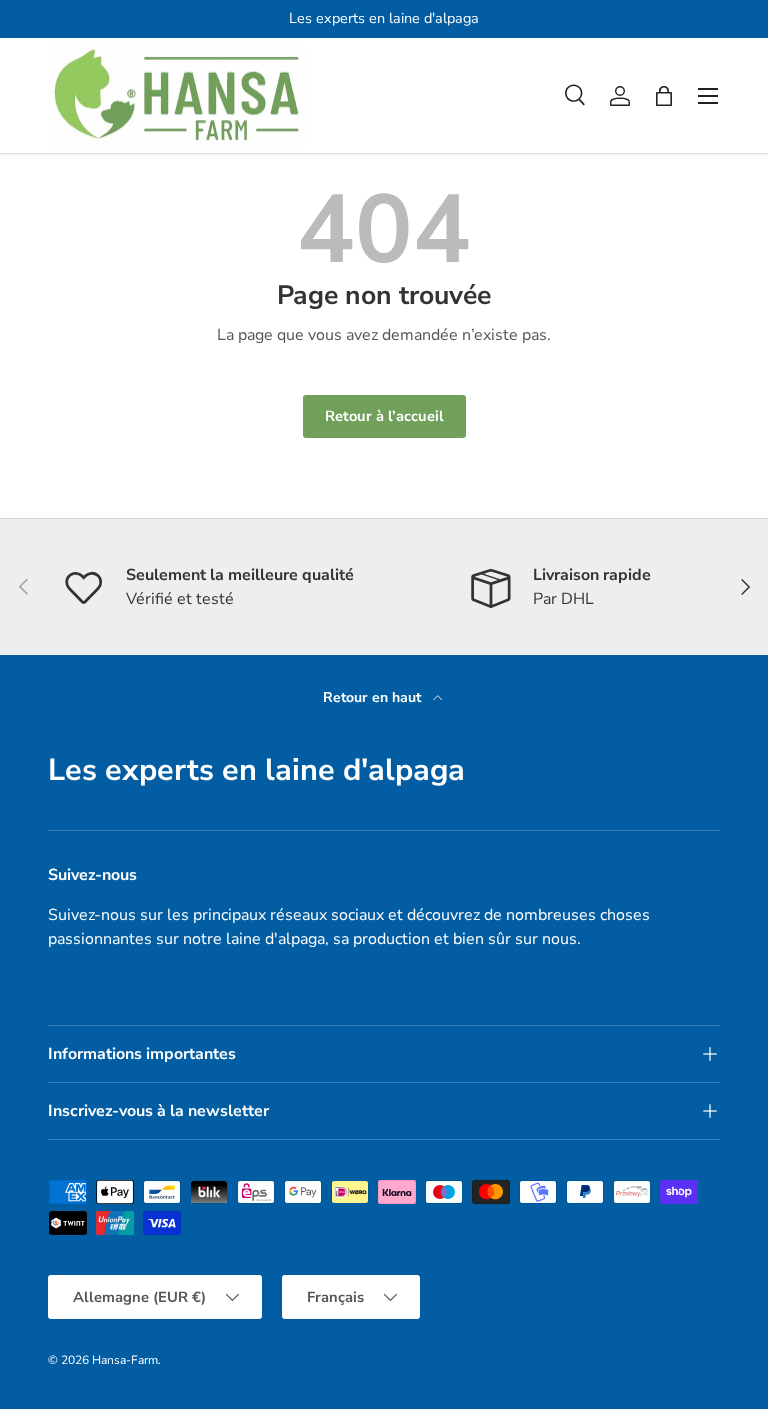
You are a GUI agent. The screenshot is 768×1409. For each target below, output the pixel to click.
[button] (664, 96)
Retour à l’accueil (384, 416)
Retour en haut (374, 697)
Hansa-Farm (125, 1360)
